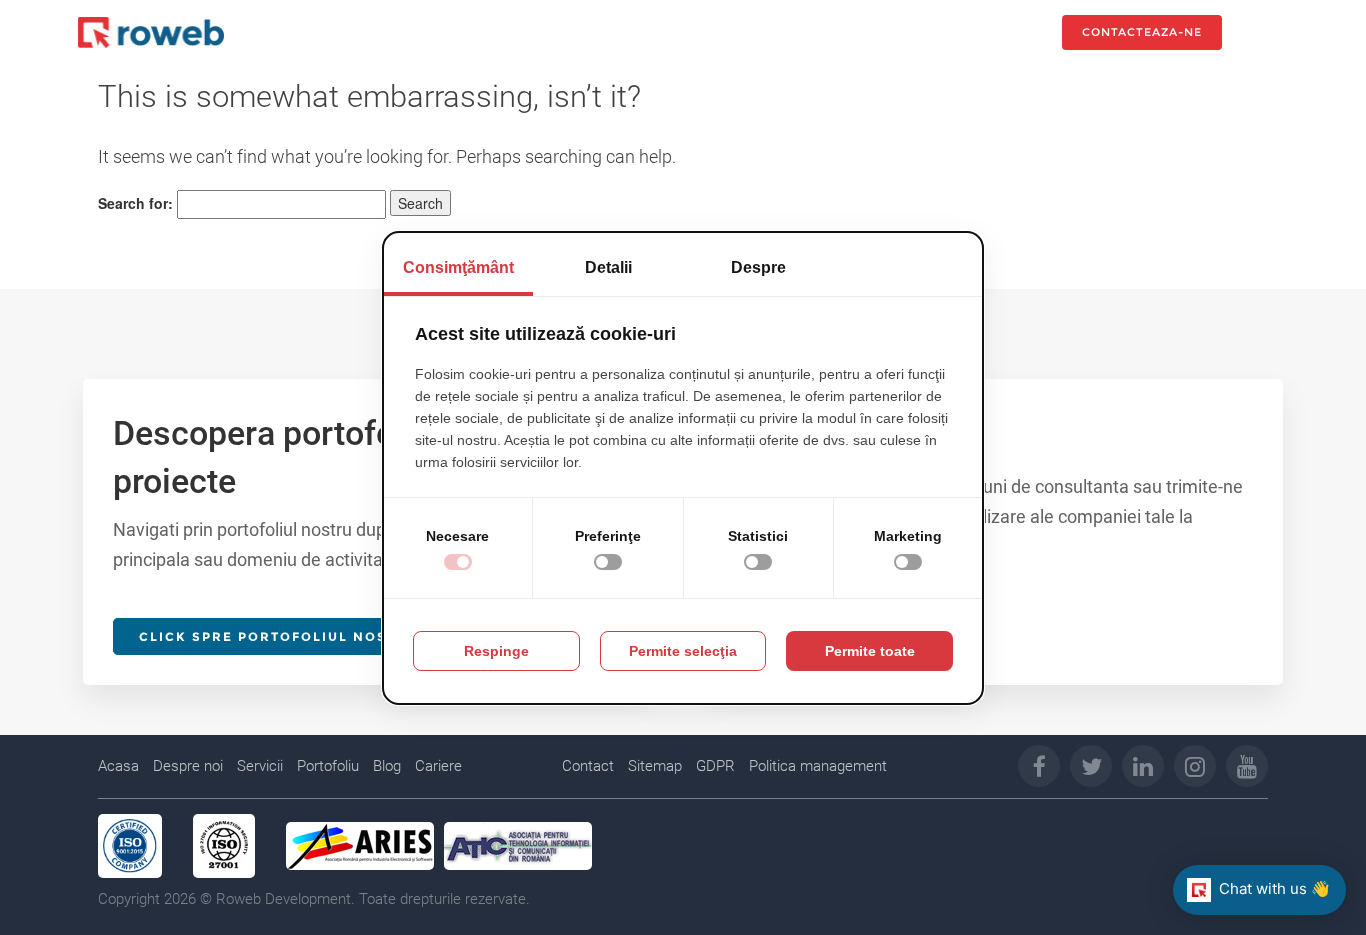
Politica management (818, 766)
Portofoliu (328, 766)
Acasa (118, 766)
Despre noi (188, 766)
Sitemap (655, 766)
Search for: (135, 203)
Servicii (260, 766)
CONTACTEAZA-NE (1142, 32)
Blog (387, 766)
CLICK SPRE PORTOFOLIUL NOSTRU (278, 636)
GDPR (715, 766)
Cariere (438, 766)
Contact (588, 766)
